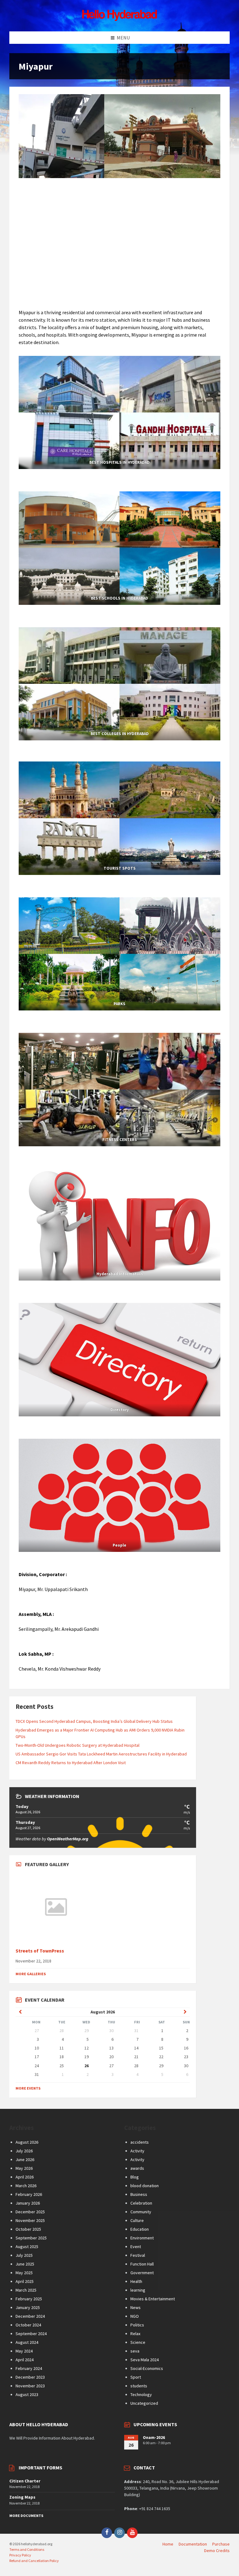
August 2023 (27, 2394)
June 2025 (25, 2264)
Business (139, 2194)
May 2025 (24, 2273)
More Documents (26, 2516)
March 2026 (26, 2186)
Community (141, 2212)
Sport (136, 2377)
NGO (135, 2316)
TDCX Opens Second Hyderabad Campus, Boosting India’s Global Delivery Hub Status (94, 1721)
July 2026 (24, 2151)
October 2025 (28, 2229)
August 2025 (27, 2247)
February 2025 (29, 2299)
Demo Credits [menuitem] (217, 2551)
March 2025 (26, 2290)
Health (136, 2281)
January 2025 (28, 2307)
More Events (28, 2088)
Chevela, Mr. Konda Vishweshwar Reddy (60, 1669)
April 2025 (25, 2281)
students (139, 2386)
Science (138, 2342)
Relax (135, 2334)
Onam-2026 (154, 2437)
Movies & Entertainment (153, 2299)
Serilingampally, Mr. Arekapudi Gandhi (59, 1629)
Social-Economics (147, 2368)
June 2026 (25, 2160)
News (136, 2307)
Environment (142, 2238)
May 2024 (24, 2351)
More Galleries (31, 1974)
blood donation (145, 2186)
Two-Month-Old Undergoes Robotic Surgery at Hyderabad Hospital (77, 1745)
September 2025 (31, 2238)
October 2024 (28, 2325)
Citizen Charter (25, 2481)
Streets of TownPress (40, 1951)
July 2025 (24, 2255)
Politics (137, 2325)
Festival (138, 2255)
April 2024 (25, 2360)
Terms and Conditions (27, 2549)
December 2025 (30, 2212)
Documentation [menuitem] (193, 2544)
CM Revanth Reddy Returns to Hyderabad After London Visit (71, 1763)
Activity (137, 2151)
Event (136, 2247)
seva (135, 2351)
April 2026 (25, 2177)
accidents (140, 2142)
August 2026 (27, 2142)
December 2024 (30, 2316)
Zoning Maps (22, 2497)
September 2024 (31, 2334)
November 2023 (30, 2386)
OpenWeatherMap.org (68, 1839)
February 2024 (29, 2368)
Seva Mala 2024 (145, 2360)
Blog (135, 2177)
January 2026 (28, 2203)
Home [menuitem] (168, 2544)
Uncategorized (144, 2403)
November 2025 (30, 2220)
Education (140, 2229)
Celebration (141, 2203)
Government (142, 2273)
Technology (141, 2394)
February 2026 (29, 2194)
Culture (137, 2220)
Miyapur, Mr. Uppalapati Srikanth (53, 1589)
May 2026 (24, 2168)
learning (138, 2290)
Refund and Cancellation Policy (34, 2561)
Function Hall (142, 2264)
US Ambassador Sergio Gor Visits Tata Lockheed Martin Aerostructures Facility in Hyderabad (101, 1754)
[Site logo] (119, 19)
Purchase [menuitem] (221, 2544)
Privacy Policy (20, 2555)
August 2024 (27, 2342)
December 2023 (30, 2377)
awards (137, 2168)
